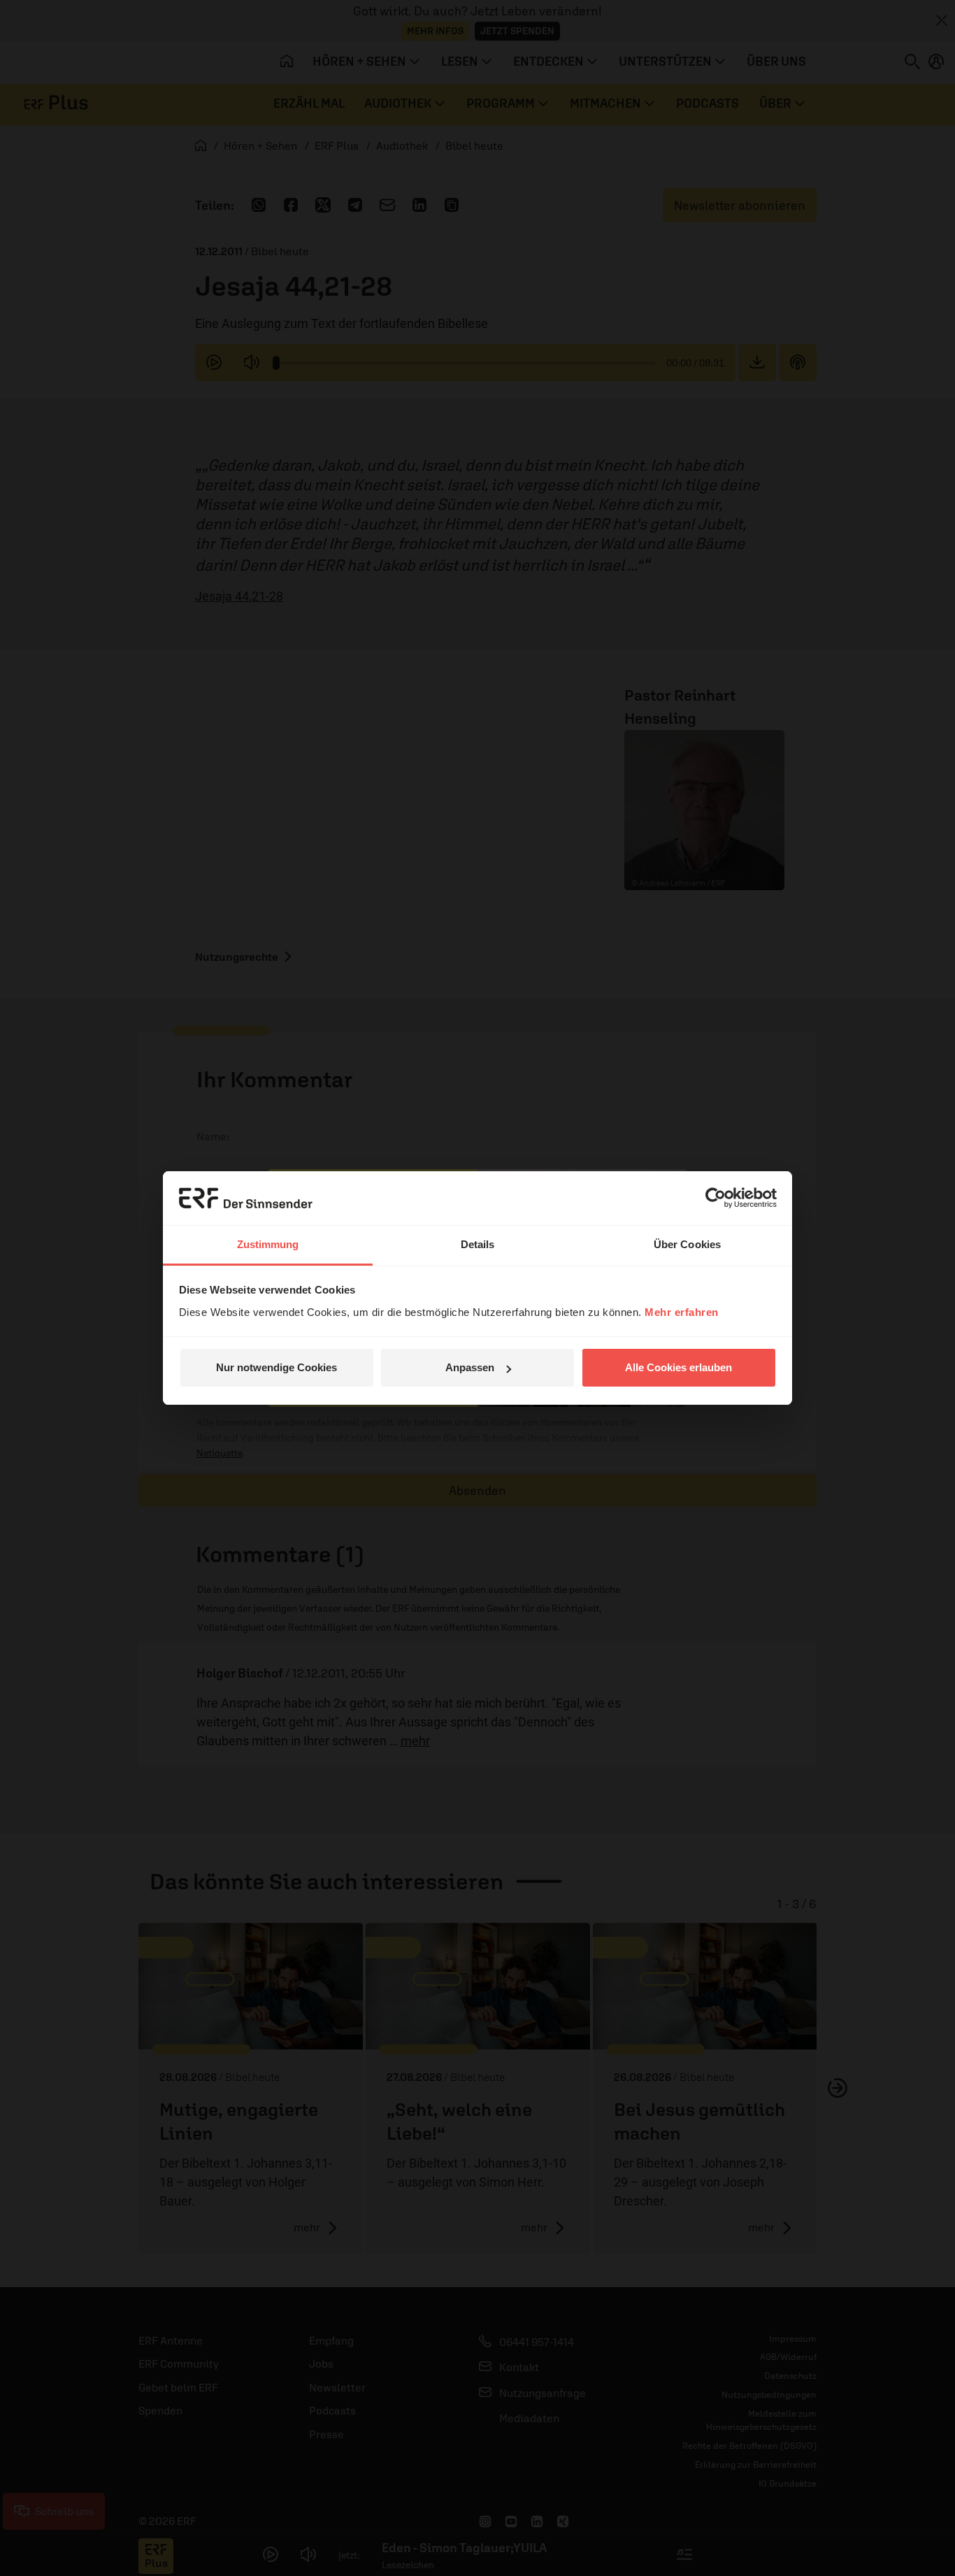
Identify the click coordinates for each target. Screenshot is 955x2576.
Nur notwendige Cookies (277, 1367)
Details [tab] (478, 1244)
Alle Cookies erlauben (678, 1367)
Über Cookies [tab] (687, 1244)
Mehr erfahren (682, 1312)
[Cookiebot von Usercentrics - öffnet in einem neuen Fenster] (716, 1198)
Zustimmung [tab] (268, 1244)
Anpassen (470, 1367)
